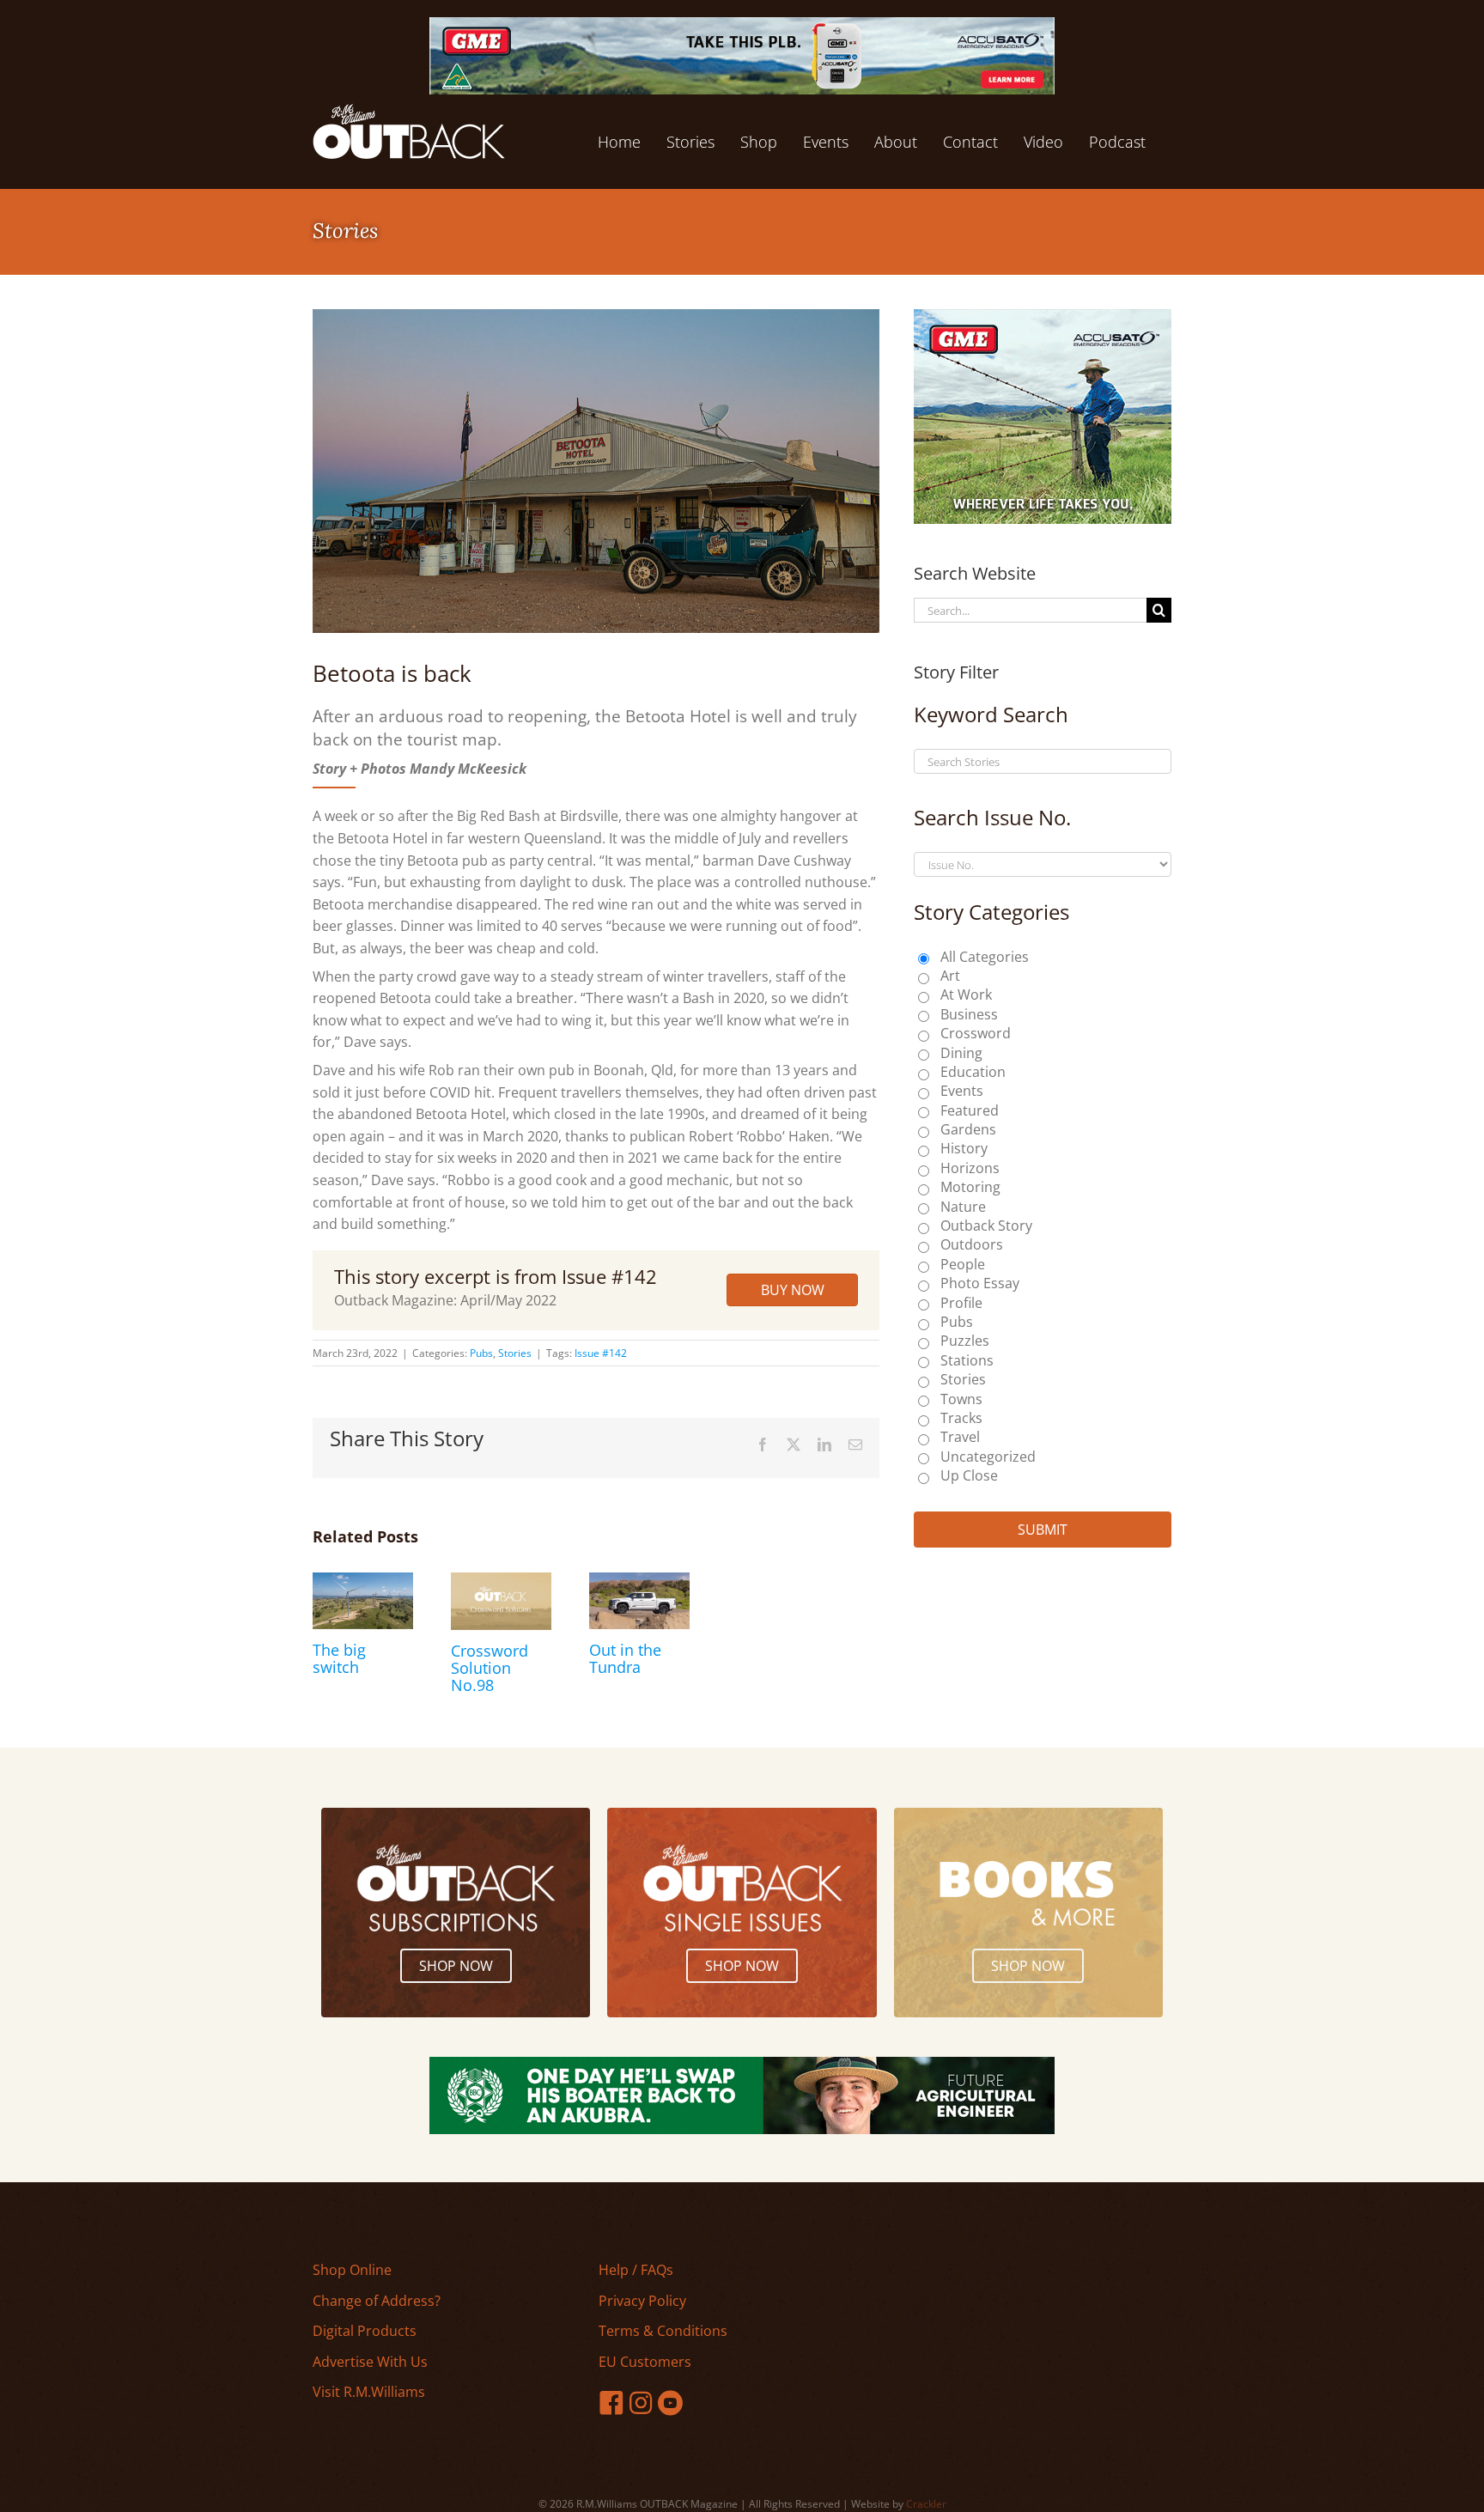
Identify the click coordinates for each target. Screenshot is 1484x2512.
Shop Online (352, 2270)
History (964, 1148)
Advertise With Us (370, 2362)
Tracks (961, 1418)
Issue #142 (601, 1353)
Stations (967, 1360)
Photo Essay (980, 1283)
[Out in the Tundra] (639, 1582)
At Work (966, 994)
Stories (515, 1353)
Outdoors (972, 1244)
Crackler (926, 2504)
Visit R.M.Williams (369, 2392)
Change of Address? (377, 2301)
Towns (961, 1399)
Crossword (976, 1033)
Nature (963, 1207)
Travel (960, 1437)
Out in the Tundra (625, 1658)
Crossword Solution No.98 (490, 1668)
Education (973, 1072)
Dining (961, 1053)
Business (969, 1014)
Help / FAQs (636, 2270)
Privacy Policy (642, 2301)
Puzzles (965, 1341)
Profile (961, 1303)
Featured (970, 1110)
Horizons (970, 1168)
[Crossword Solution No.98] (501, 1582)
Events (962, 1091)
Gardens (968, 1129)
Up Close (969, 1475)
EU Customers (645, 2362)
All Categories (985, 957)
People (963, 1264)
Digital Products (365, 2331)
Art (950, 976)
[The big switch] (363, 1582)
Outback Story (986, 1226)
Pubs (481, 1353)
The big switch (339, 1658)
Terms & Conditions (663, 2331)
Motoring (970, 1187)
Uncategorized (988, 1457)
